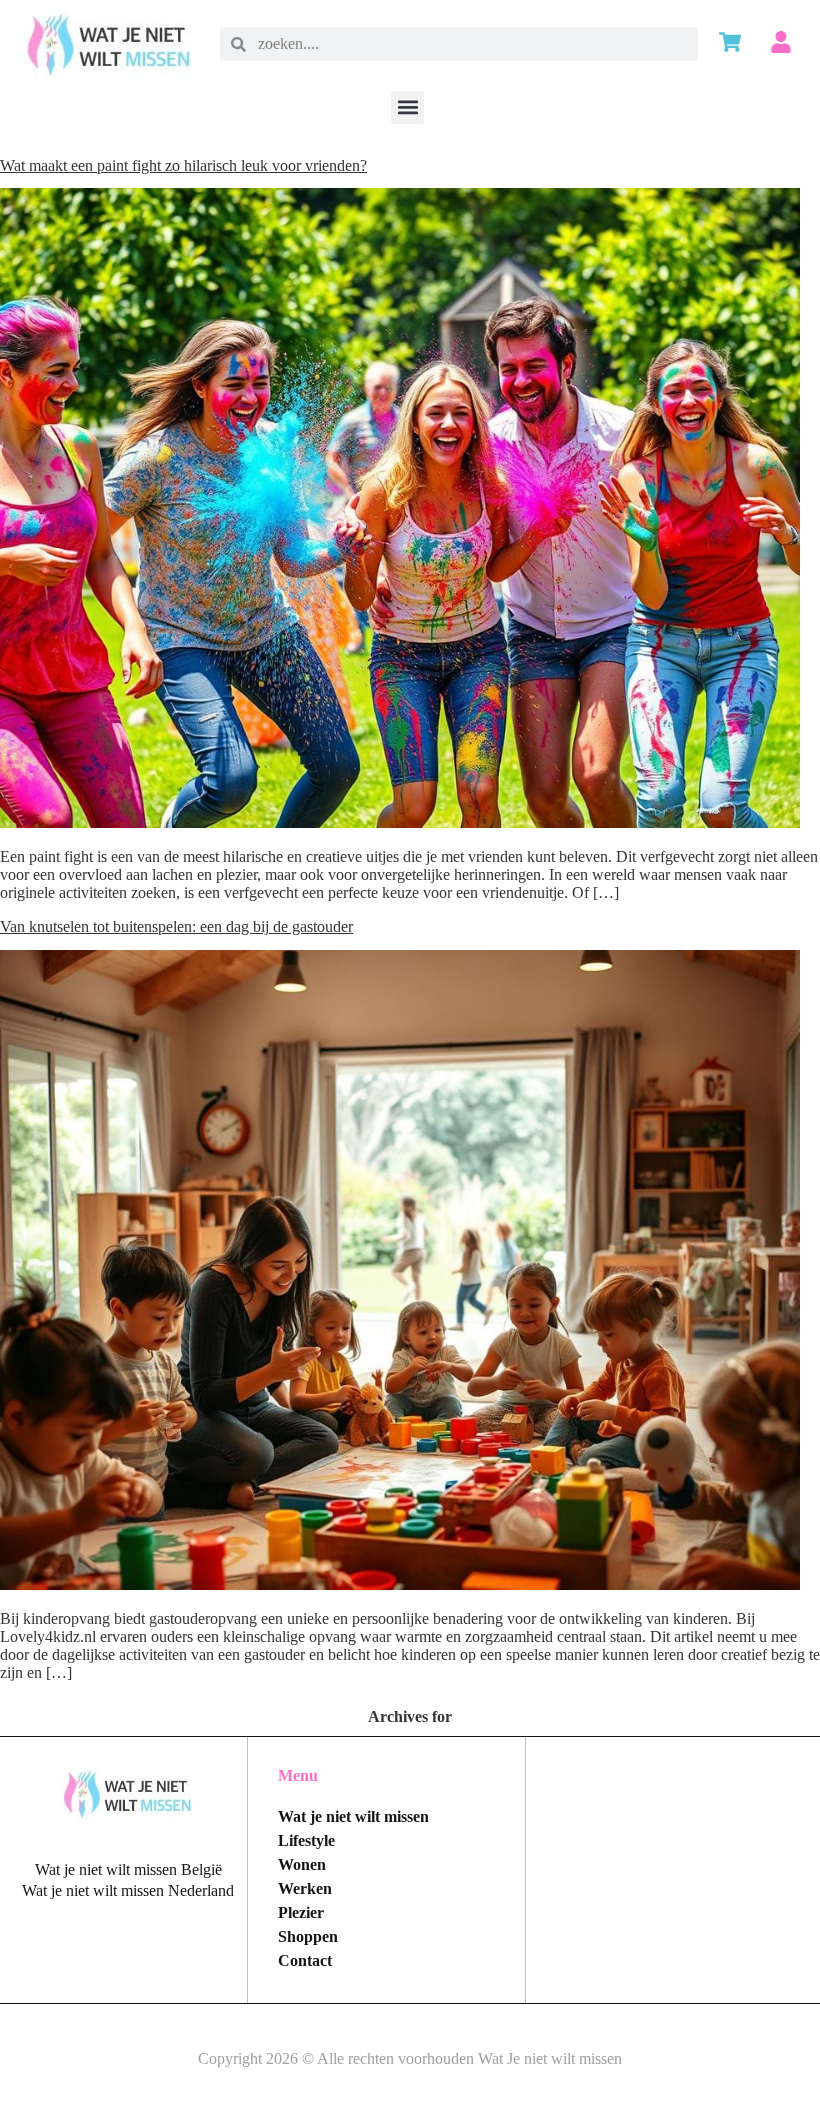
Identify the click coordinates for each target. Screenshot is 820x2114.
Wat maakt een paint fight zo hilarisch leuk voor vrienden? (183, 165)
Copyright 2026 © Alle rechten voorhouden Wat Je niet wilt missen (410, 2058)
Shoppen (308, 1936)
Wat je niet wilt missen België (128, 1869)
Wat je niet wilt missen (353, 1816)
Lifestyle (306, 1840)
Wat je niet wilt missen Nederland (128, 1890)
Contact (305, 1960)
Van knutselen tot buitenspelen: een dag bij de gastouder (176, 926)
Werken (305, 1888)
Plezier (301, 1912)
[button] (407, 107)
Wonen (302, 1864)
